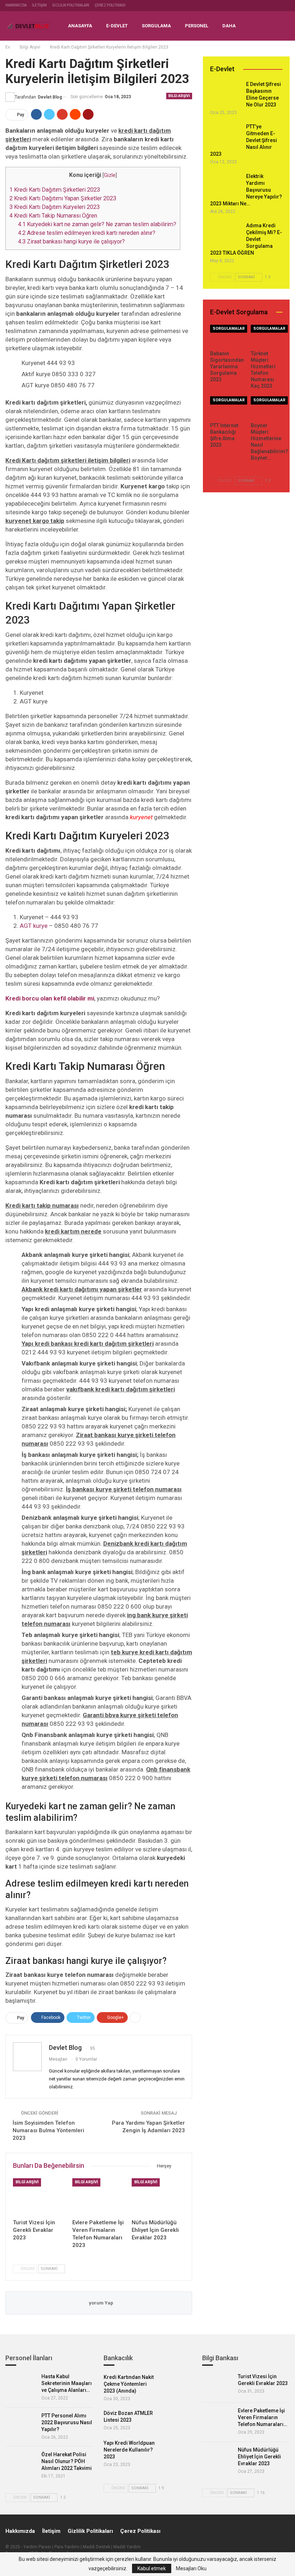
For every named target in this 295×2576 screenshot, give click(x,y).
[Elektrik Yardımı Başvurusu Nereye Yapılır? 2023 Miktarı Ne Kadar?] (226, 185)
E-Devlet (117, 26)
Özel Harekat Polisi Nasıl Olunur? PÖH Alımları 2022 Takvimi (67, 2461)
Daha (229, 26)
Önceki (27, 2269)
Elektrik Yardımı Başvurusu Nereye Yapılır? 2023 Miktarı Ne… (246, 190)
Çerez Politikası (110, 5)
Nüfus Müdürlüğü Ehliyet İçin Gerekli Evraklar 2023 (259, 2457)
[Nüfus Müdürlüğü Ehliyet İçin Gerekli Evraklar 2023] (158, 2197)
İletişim (39, 5)
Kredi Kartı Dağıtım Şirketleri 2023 (55, 190)
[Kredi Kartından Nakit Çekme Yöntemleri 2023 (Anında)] (176, 2385)
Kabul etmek (152, 2568)
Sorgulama (156, 26)
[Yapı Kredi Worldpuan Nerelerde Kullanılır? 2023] (176, 2451)
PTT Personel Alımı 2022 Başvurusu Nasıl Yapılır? (67, 2422)
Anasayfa (80, 26)
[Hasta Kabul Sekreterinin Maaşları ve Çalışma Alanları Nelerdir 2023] (21, 2385)
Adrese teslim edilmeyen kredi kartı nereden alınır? (87, 233)
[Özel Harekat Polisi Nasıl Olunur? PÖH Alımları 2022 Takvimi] (21, 2463)
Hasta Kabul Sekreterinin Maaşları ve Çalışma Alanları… (67, 2383)
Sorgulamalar (229, 329)
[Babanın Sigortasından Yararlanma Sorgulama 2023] (226, 336)
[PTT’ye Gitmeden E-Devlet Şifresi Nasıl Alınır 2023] (226, 136)
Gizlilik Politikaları (71, 5)
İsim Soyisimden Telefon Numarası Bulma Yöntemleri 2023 (48, 2130)
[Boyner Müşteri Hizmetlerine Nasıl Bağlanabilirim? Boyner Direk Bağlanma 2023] (267, 407)
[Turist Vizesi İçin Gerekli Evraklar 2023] (39, 2197)
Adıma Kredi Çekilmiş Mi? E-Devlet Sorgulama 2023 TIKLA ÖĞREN (246, 239)
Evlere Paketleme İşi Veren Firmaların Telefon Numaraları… (262, 2417)
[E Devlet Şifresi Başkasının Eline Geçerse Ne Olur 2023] (226, 93)
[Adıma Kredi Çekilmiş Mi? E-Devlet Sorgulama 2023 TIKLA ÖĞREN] (226, 234)
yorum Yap (101, 2303)
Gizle (110, 175)
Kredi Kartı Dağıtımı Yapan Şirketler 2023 (63, 198)
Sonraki (50, 2269)
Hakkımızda (16, 5)
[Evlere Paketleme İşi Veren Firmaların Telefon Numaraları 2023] (99, 2197)
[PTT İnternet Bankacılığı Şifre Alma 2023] (226, 407)
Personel (197, 26)
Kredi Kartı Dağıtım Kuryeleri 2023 (55, 207)
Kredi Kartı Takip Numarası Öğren (53, 216)
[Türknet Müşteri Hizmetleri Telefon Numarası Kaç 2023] (267, 336)
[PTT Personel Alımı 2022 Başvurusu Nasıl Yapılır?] (21, 2425)
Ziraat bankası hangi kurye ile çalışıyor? (71, 241)
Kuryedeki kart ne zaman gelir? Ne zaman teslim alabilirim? (97, 224)
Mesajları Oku (191, 2568)
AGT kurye (34, 926)
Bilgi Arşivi (179, 96)
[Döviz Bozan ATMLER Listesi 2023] (176, 2421)
